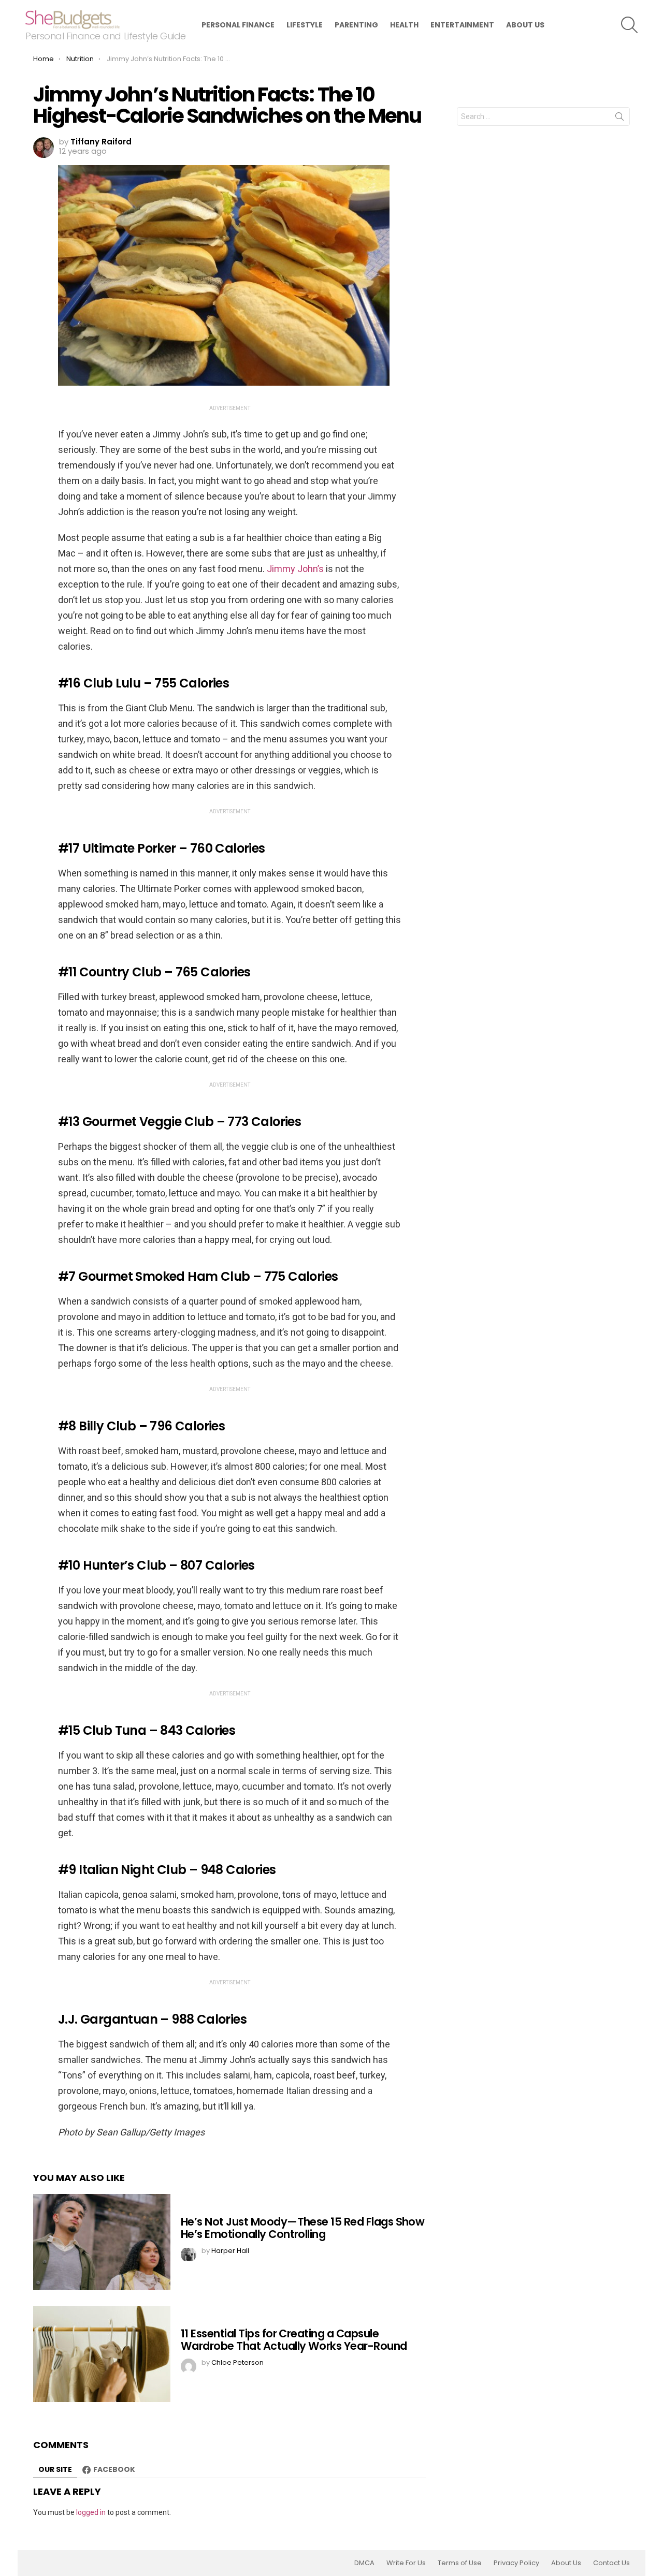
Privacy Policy (516, 2563)
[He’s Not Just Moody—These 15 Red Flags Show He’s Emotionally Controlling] (102, 2242)
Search (619, 119)
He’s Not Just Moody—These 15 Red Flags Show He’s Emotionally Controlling (302, 2228)
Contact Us (611, 2563)
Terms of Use (460, 2563)
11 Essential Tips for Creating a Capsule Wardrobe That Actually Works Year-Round (294, 2340)
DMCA (364, 2563)
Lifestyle (305, 25)
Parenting (356, 25)
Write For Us (406, 2563)
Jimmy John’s (295, 569)
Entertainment (462, 25)
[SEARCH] (629, 25)
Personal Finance (238, 25)
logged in (91, 2512)
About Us (525, 25)
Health (404, 25)
